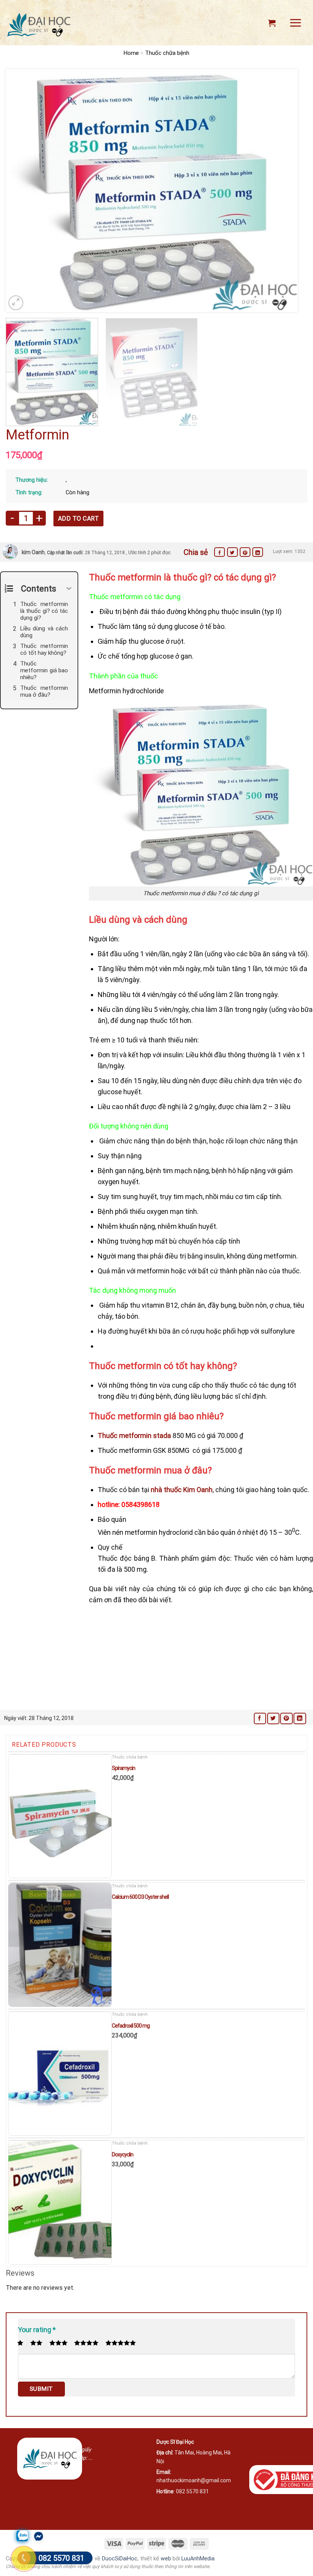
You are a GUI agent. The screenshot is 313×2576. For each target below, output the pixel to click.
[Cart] (272, 23)
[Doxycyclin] (60, 2203)
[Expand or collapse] (69, 589)
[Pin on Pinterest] (245, 552)
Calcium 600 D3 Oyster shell (140, 1897)
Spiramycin (123, 1768)
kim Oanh (33, 552)
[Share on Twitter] (232, 552)
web (166, 2559)
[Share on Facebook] (219, 552)
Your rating (37, 2330)
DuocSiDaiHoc (120, 2559)
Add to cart (78, 519)
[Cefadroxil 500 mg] (60, 2074)
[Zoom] (16, 303)
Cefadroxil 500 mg (131, 2026)
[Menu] (295, 23)
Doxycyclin (123, 2154)
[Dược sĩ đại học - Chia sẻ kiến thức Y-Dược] (39, 25)
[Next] (282, 191)
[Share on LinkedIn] (258, 552)
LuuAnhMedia (198, 2559)
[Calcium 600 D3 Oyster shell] (60, 1945)
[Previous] (21, 191)
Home (131, 53)
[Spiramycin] (60, 1816)
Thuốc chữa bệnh (167, 53)
